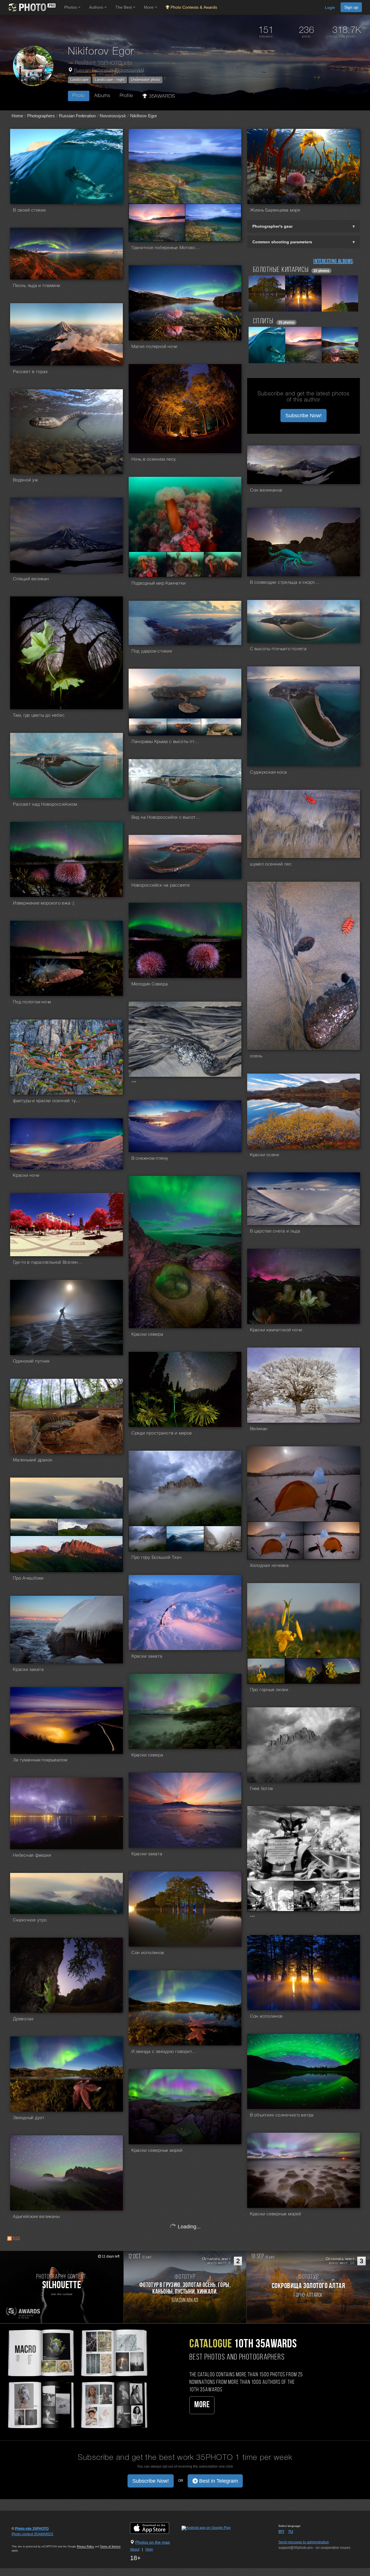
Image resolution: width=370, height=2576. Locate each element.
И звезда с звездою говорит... (164, 2052)
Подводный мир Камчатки (159, 583)
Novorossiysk (129, 71)
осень (256, 1056)
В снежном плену (150, 1159)
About (135, 2549)
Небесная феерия (32, 1856)
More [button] (149, 7)
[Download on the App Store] (155, 2528)
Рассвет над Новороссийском (45, 805)
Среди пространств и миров (162, 1433)
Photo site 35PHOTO (32, 2529)
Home (17, 116)
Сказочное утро (30, 1920)
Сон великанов (266, 490)
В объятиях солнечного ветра (282, 2115)
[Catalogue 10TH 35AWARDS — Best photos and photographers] (77, 2378)
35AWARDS (161, 96)
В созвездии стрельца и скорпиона (285, 583)
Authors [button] (97, 7)
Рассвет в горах (30, 372)
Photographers (41, 116)
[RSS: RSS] (10, 2238)
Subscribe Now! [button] (304, 416)
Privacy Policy (85, 2547)
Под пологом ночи (32, 1002)
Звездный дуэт (29, 2118)
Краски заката (147, 1656)
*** (134, 1083)
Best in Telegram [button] (218, 2481)
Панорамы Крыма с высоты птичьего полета (166, 742)
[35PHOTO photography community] (31, 7)
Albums (102, 96)
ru (291, 2531)
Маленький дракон (33, 1460)
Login (330, 8)
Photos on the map (153, 2542)
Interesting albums (333, 262)
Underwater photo (146, 80)
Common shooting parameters (282, 242)
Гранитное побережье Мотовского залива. (166, 248)
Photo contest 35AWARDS (32, 2534)
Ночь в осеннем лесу (154, 459)
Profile (126, 96)
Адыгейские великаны (36, 2217)
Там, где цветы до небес (39, 716)
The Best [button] (124, 7)
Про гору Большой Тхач (157, 1558)
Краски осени (265, 1155)
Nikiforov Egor (144, 116)
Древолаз (23, 2019)
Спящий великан (31, 579)
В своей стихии (29, 210)
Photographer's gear (272, 226)
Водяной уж (26, 480)
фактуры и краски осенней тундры (48, 1101)
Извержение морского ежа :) (44, 903)
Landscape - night (110, 80)
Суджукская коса (269, 772)
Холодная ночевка (269, 1566)
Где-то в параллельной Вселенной (48, 1263)
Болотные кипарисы (281, 270)
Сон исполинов (148, 1953)
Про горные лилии (269, 1690)
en (281, 2531)
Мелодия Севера (150, 984)
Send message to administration (304, 2542)
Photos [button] (71, 7)
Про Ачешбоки (28, 1578)
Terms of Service (110, 2547)
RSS (16, 2238)
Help (149, 2549)
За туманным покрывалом (40, 1760)
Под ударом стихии (152, 651)
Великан (259, 1429)
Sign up (351, 7)
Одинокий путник (31, 1361)
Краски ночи (26, 1176)
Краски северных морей (157, 2151)
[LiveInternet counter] (24, 2540)
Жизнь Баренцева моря (275, 210)
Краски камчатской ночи (276, 1330)
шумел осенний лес (271, 864)
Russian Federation (94, 71)
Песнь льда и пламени (37, 286)
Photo (79, 96)
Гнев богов (262, 1789)
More (202, 2405)
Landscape (79, 80)
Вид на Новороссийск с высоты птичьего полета (166, 818)
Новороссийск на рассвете (161, 885)
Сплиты (263, 321)
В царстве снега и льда (275, 1231)
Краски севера (147, 1335)
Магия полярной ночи (155, 347)
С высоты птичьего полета (278, 649)
